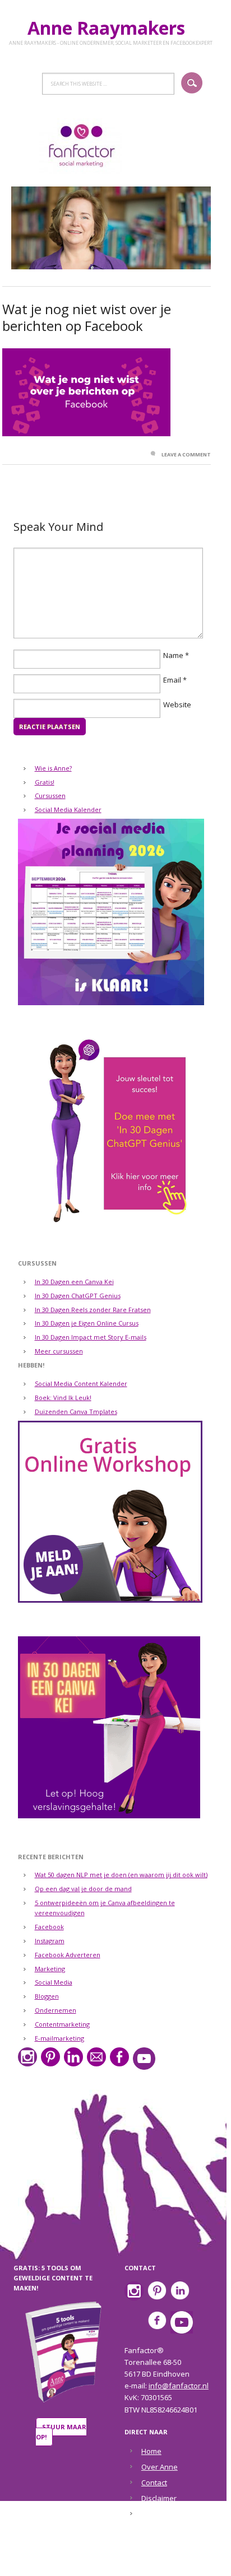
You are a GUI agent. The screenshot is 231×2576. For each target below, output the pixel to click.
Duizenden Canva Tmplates (76, 1411)
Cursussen (50, 795)
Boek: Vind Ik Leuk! (63, 1397)
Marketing (50, 1969)
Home (151, 2451)
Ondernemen (56, 2010)
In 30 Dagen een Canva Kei (74, 1282)
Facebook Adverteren (68, 1955)
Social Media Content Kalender (81, 1383)
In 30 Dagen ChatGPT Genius (78, 1296)
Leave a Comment (186, 454)
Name (173, 655)
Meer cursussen (59, 1351)
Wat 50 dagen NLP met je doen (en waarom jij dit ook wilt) (121, 1875)
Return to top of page (108, 2560)
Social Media (54, 1982)
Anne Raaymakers (111, 28)
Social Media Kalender (68, 809)
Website (177, 704)
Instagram (50, 1941)
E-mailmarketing (59, 2038)
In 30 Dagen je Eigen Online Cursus (87, 1323)
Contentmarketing (62, 2024)
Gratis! (45, 782)
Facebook (49, 1927)
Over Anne (160, 2467)
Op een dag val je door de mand (83, 1889)
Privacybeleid (164, 2514)
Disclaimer (159, 2498)
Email (172, 680)
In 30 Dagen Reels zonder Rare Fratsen (93, 1310)
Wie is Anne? (53, 768)
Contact (154, 2482)
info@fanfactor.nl (179, 2386)
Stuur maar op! (61, 2432)
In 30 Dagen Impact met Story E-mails (91, 1337)
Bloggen (47, 1996)
